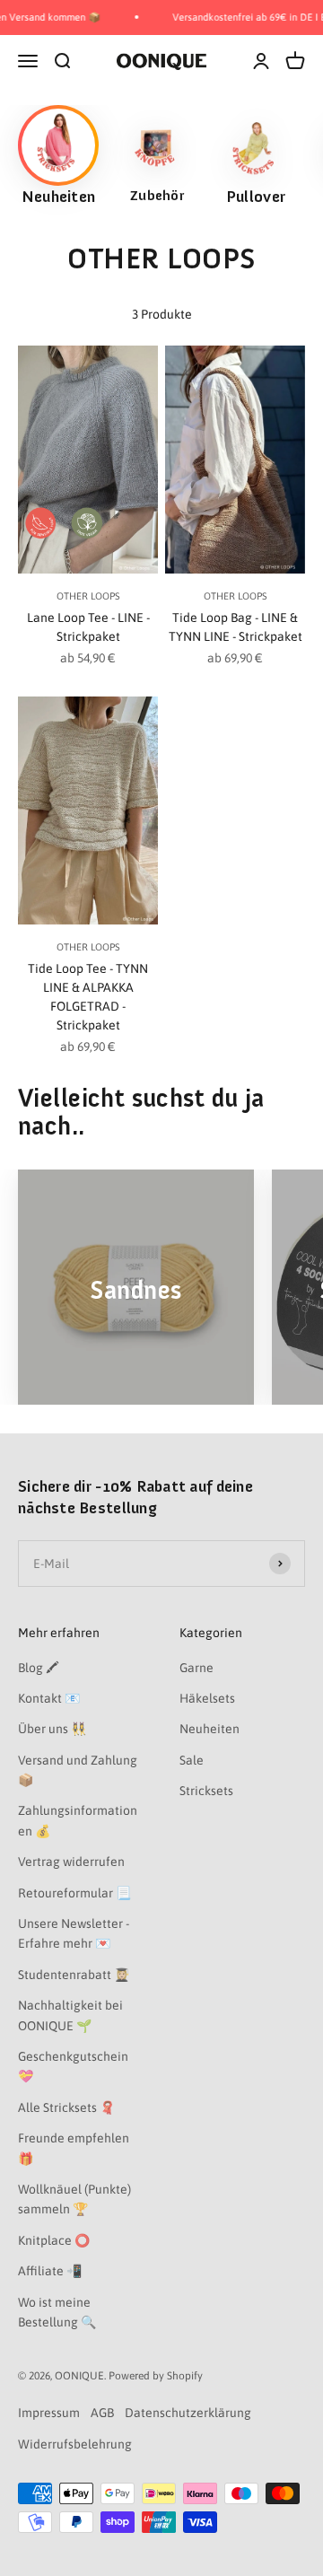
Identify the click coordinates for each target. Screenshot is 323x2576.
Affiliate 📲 (50, 2271)
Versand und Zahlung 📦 (78, 1770)
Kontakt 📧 (49, 1698)
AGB (102, 2413)
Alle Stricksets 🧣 (66, 2107)
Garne (196, 1668)
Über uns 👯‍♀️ (52, 1729)
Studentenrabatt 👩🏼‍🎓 (74, 1975)
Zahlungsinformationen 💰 (78, 1820)
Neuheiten (210, 1729)
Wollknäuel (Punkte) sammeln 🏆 (74, 2199)
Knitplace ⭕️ (54, 2240)
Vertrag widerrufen (71, 1862)
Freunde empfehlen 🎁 (74, 2148)
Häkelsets (207, 1698)
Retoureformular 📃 (74, 1893)
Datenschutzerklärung (188, 2413)
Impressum (49, 2413)
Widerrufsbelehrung (75, 2444)
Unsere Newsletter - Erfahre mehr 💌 (74, 1933)
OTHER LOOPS (88, 596)
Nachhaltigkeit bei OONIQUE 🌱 (70, 2015)
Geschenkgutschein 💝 (73, 2066)
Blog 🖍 (39, 1668)
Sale (192, 1760)
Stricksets (206, 1791)
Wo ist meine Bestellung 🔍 (57, 2312)
